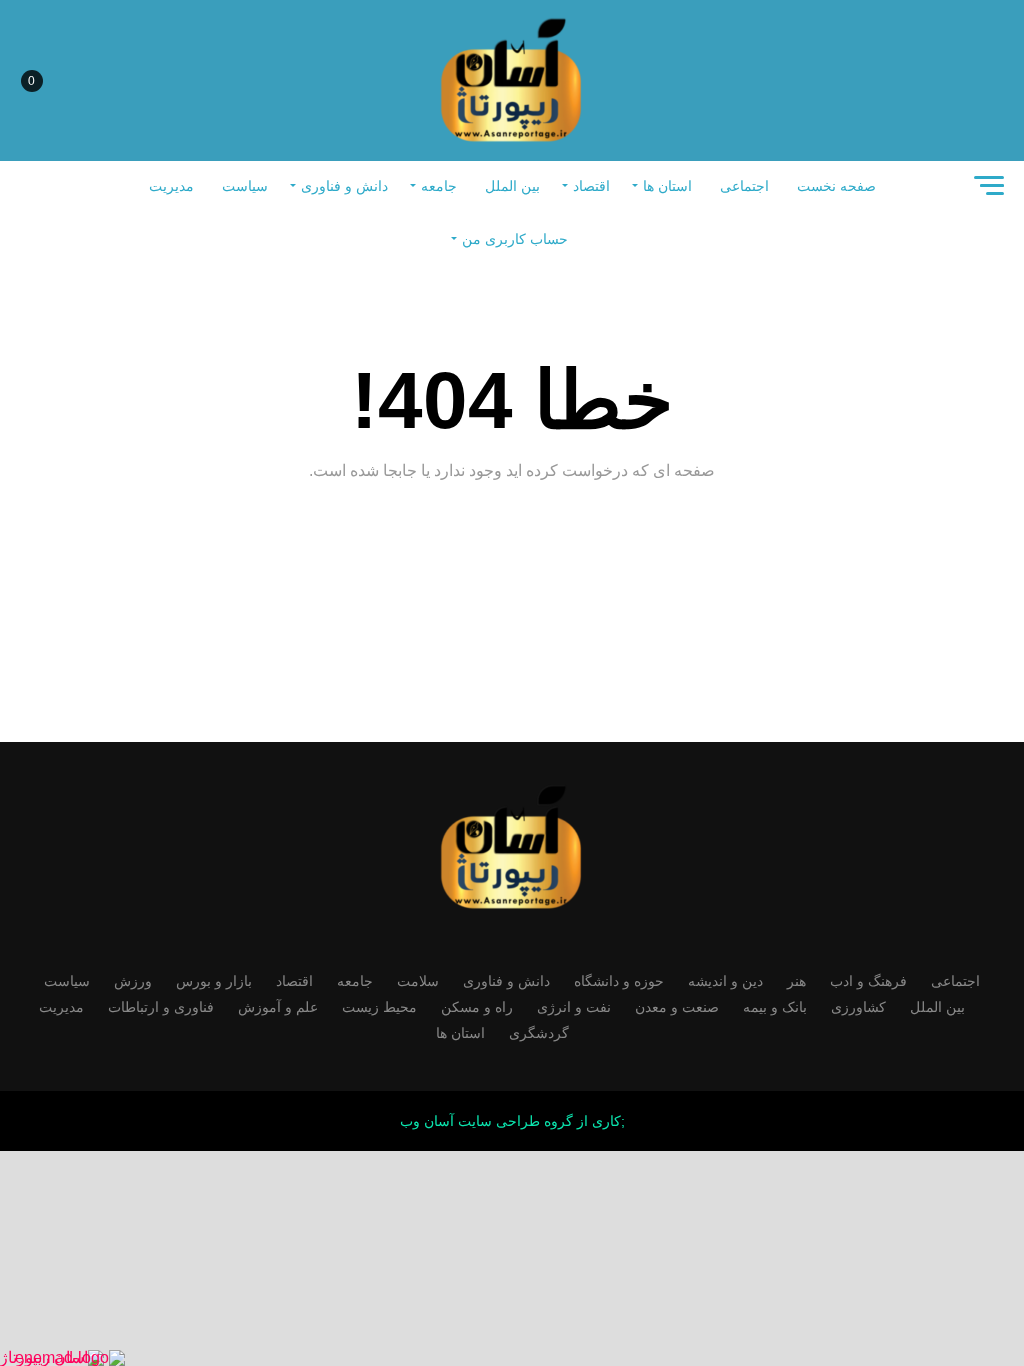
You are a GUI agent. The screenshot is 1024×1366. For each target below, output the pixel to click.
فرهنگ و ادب (868, 981)
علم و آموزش (278, 1007)
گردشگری (539, 1033)
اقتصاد (591, 186)
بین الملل (512, 186)
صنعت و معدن (677, 1007)
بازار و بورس (214, 981)
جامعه (439, 186)
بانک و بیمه (775, 1007)
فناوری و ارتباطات (161, 1007)
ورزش (133, 981)
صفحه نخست (836, 186)
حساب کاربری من (515, 239)
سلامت (418, 981)
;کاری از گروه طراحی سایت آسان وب (512, 1121)
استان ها (667, 186)
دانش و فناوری (344, 186)
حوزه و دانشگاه (619, 981)
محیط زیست (379, 1007)
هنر (796, 981)
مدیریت (171, 186)
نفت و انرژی (574, 1007)
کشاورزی (858, 1007)
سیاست (245, 186)
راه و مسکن (477, 1007)
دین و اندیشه (725, 981)
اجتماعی (744, 186)
